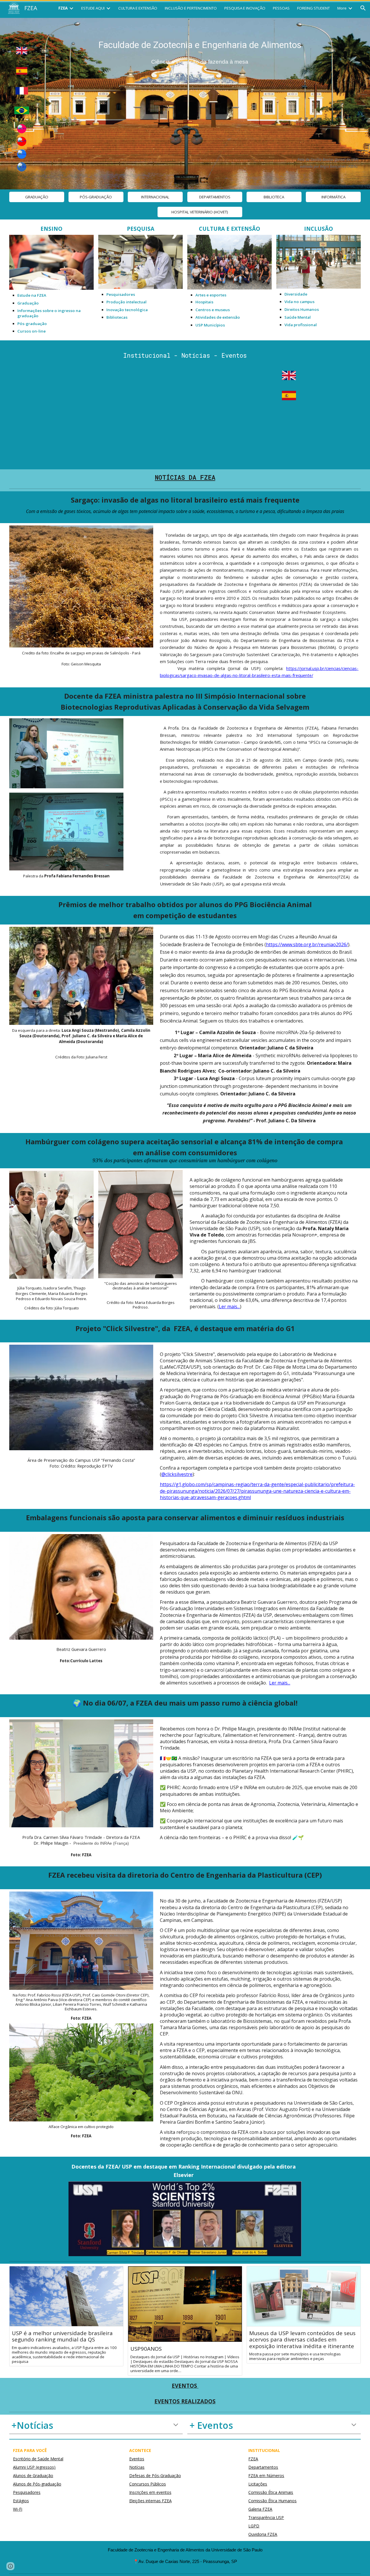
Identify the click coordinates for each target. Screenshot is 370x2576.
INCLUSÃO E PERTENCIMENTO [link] (191, 8)
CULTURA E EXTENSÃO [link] (138, 8)
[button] (363, 8)
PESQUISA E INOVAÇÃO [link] (245, 8)
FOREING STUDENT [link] (313, 8)
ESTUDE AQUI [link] (93, 8)
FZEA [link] (63, 8)
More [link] (342, 8)
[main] (200, 51)
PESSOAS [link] (281, 8)
